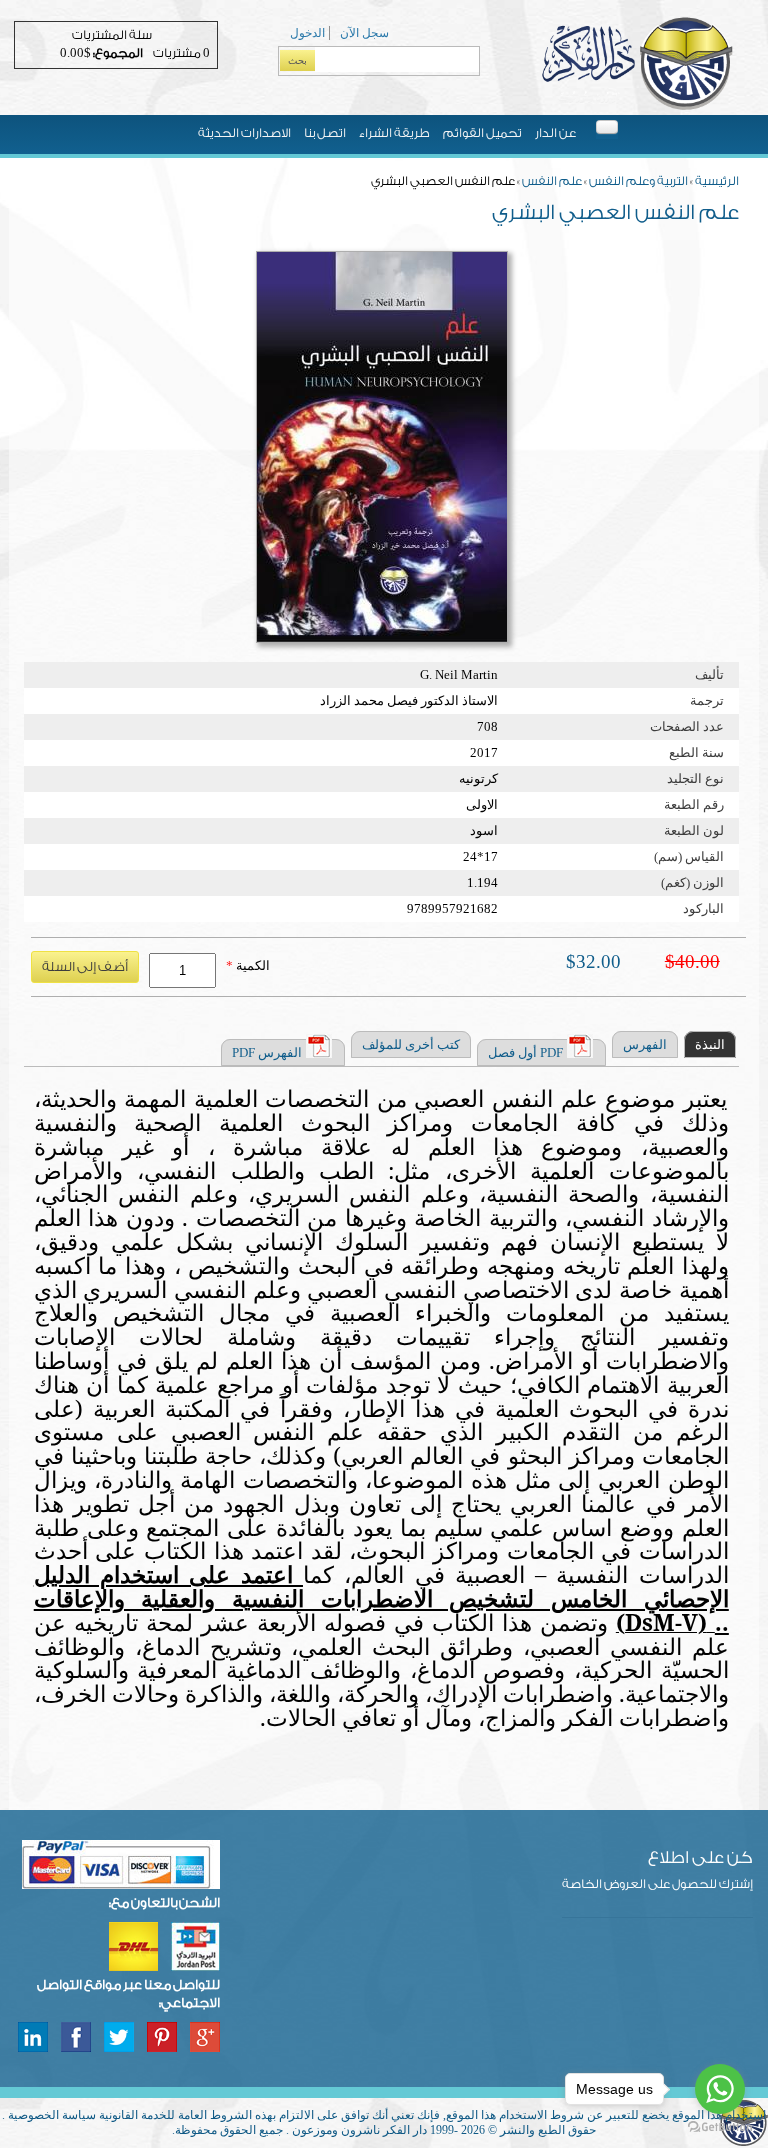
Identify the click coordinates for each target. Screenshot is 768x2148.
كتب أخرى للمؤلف (411, 1044)
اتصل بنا (325, 133)
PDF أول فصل (525, 1052)
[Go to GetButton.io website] (720, 2127)
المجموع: (118, 53)
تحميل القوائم (482, 133)
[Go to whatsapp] (720, 2089)
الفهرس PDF (267, 1052)
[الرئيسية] (637, 107)
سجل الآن (364, 33)
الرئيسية (717, 181)
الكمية (248, 965)
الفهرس (645, 1044)
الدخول (307, 33)
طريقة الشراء (394, 133)
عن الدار (555, 133)
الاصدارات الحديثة (244, 133)
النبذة (710, 1044)
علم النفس (552, 181)
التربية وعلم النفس (638, 181)
